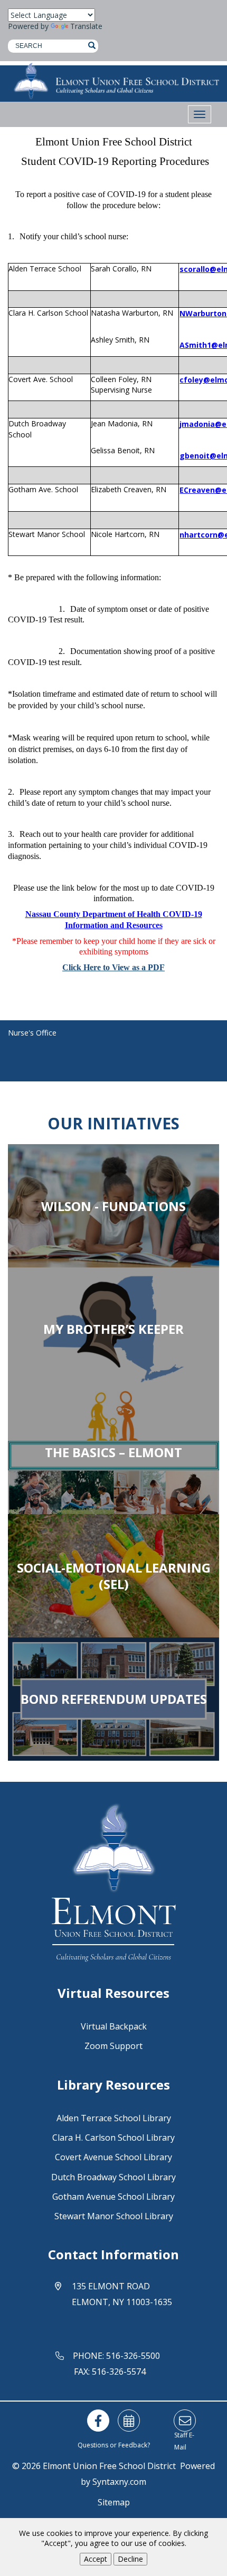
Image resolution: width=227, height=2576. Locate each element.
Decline (130, 2559)
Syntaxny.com (119, 2482)
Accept (96, 2559)
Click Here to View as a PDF (113, 967)
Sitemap (114, 2502)
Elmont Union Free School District (109, 2466)
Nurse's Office (32, 1033)
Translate (86, 26)
